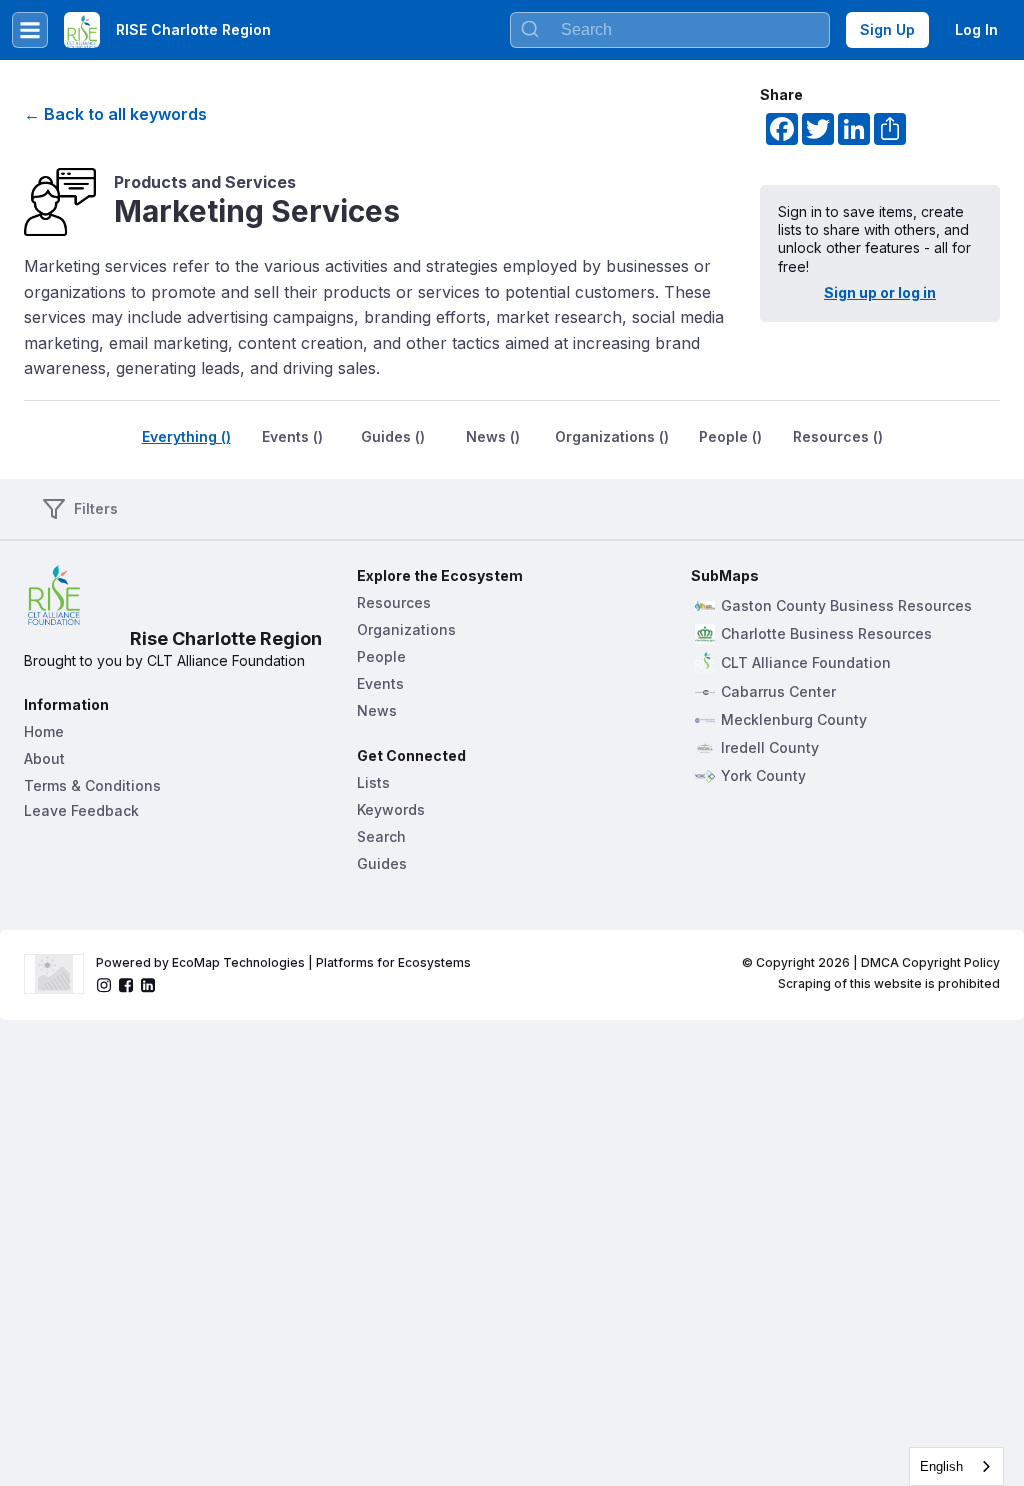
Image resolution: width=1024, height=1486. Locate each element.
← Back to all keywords (115, 114)
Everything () (186, 436)
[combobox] (956, 1466)
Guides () (393, 436)
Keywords (391, 809)
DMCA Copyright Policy (930, 962)
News (377, 710)
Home (44, 731)
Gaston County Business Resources (846, 606)
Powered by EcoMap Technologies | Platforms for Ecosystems (283, 962)
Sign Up (887, 29)
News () (493, 436)
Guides (382, 863)
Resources (394, 602)
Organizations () (612, 436)
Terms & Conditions (92, 785)
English (941, 1466)
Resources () (838, 436)
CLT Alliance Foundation (806, 663)
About (44, 758)
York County (763, 776)
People (381, 656)
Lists (373, 782)
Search (381, 836)
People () (730, 436)
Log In (976, 29)
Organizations (406, 629)
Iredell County (770, 748)
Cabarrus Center (778, 692)
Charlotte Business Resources (826, 634)
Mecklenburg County (794, 720)
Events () (292, 436)
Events (380, 683)
